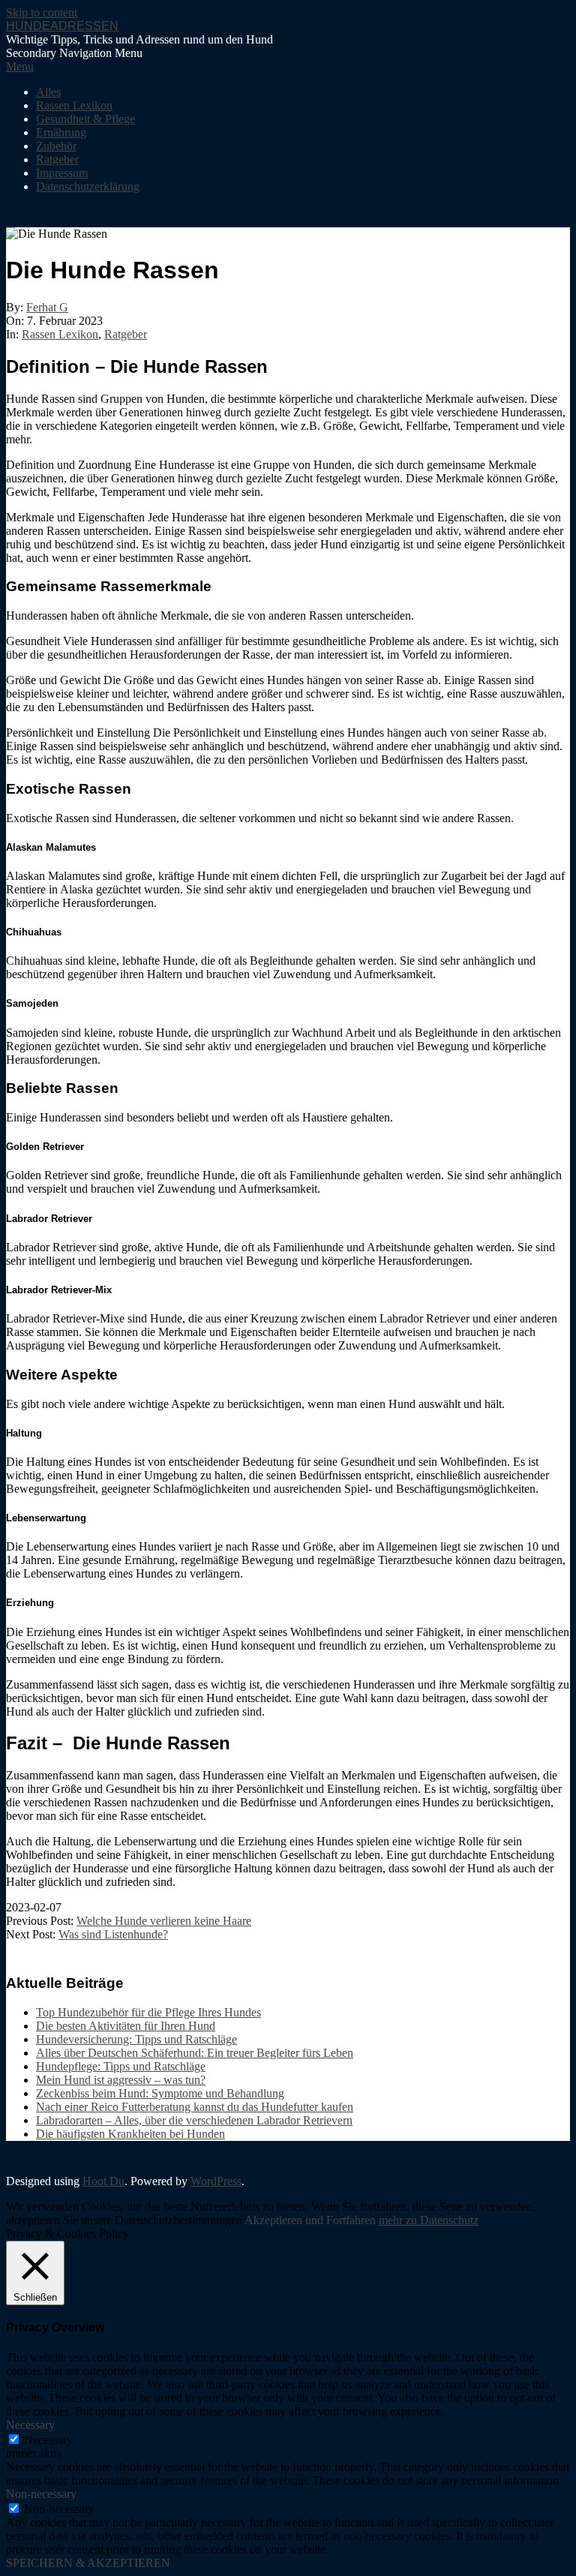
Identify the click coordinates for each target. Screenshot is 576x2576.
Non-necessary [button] (41, 2494)
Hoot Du (103, 2181)
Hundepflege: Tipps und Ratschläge (121, 2066)
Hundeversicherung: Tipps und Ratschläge (136, 2039)
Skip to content (42, 12)
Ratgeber (126, 334)
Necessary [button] (30, 2425)
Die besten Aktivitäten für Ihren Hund (126, 2026)
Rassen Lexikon (60, 334)
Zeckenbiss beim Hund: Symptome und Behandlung (160, 2093)
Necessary (48, 2440)
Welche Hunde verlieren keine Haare (164, 1921)
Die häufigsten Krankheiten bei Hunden (130, 2134)
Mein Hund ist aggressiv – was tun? (121, 2080)
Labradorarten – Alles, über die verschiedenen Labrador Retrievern (194, 2120)
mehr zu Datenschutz (429, 2220)
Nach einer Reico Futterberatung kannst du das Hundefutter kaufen (195, 2107)
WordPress (216, 2181)
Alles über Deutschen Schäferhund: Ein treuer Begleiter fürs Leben (195, 2053)
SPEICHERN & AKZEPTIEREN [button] (88, 2563)
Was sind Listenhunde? (113, 1934)
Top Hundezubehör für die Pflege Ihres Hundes (148, 2012)
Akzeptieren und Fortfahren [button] (310, 2220)
